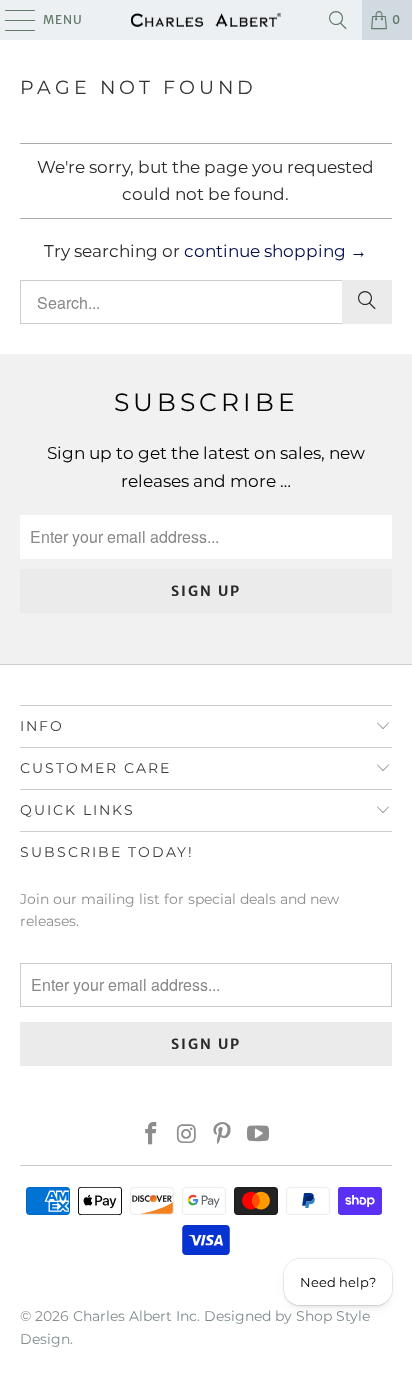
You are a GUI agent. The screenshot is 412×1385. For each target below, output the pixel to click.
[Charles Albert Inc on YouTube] (259, 1135)
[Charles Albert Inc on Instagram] (187, 1135)
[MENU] (10, 20)
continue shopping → (275, 251)
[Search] (338, 20)
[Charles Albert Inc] (206, 20)
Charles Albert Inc (135, 1316)
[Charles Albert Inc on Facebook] (152, 1135)
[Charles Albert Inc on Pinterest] (223, 1135)
